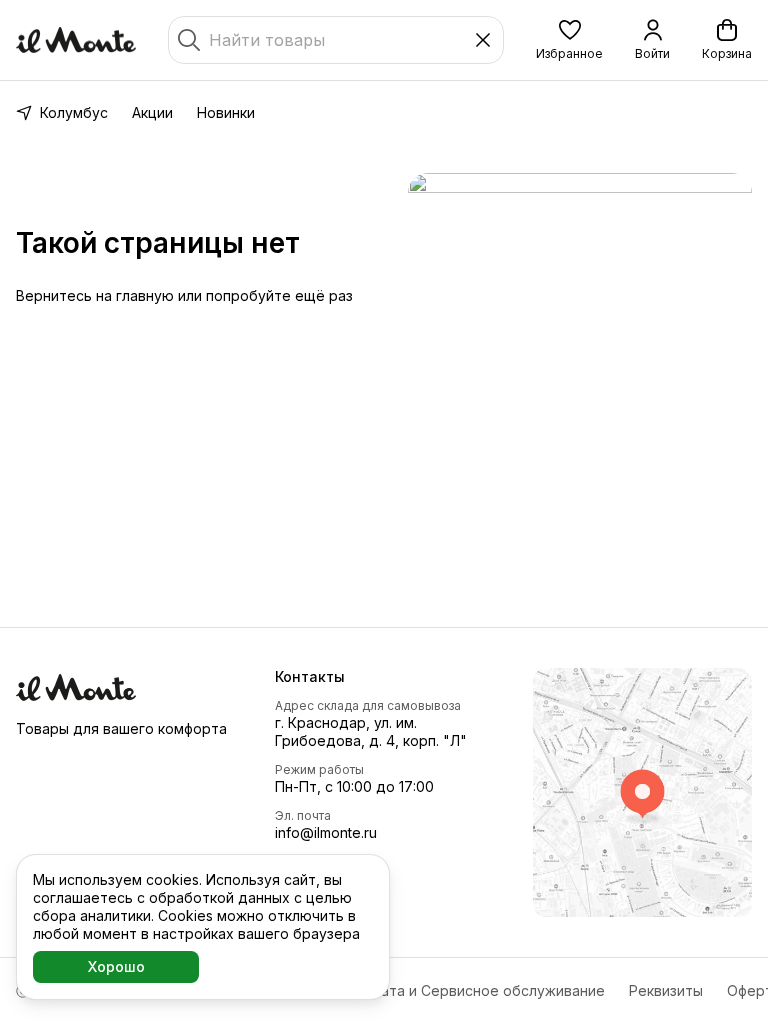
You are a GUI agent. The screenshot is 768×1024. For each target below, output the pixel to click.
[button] (569, 40)
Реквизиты (666, 990)
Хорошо (116, 966)
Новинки (226, 112)
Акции (152, 112)
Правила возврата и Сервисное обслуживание (441, 990)
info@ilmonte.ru (326, 832)
